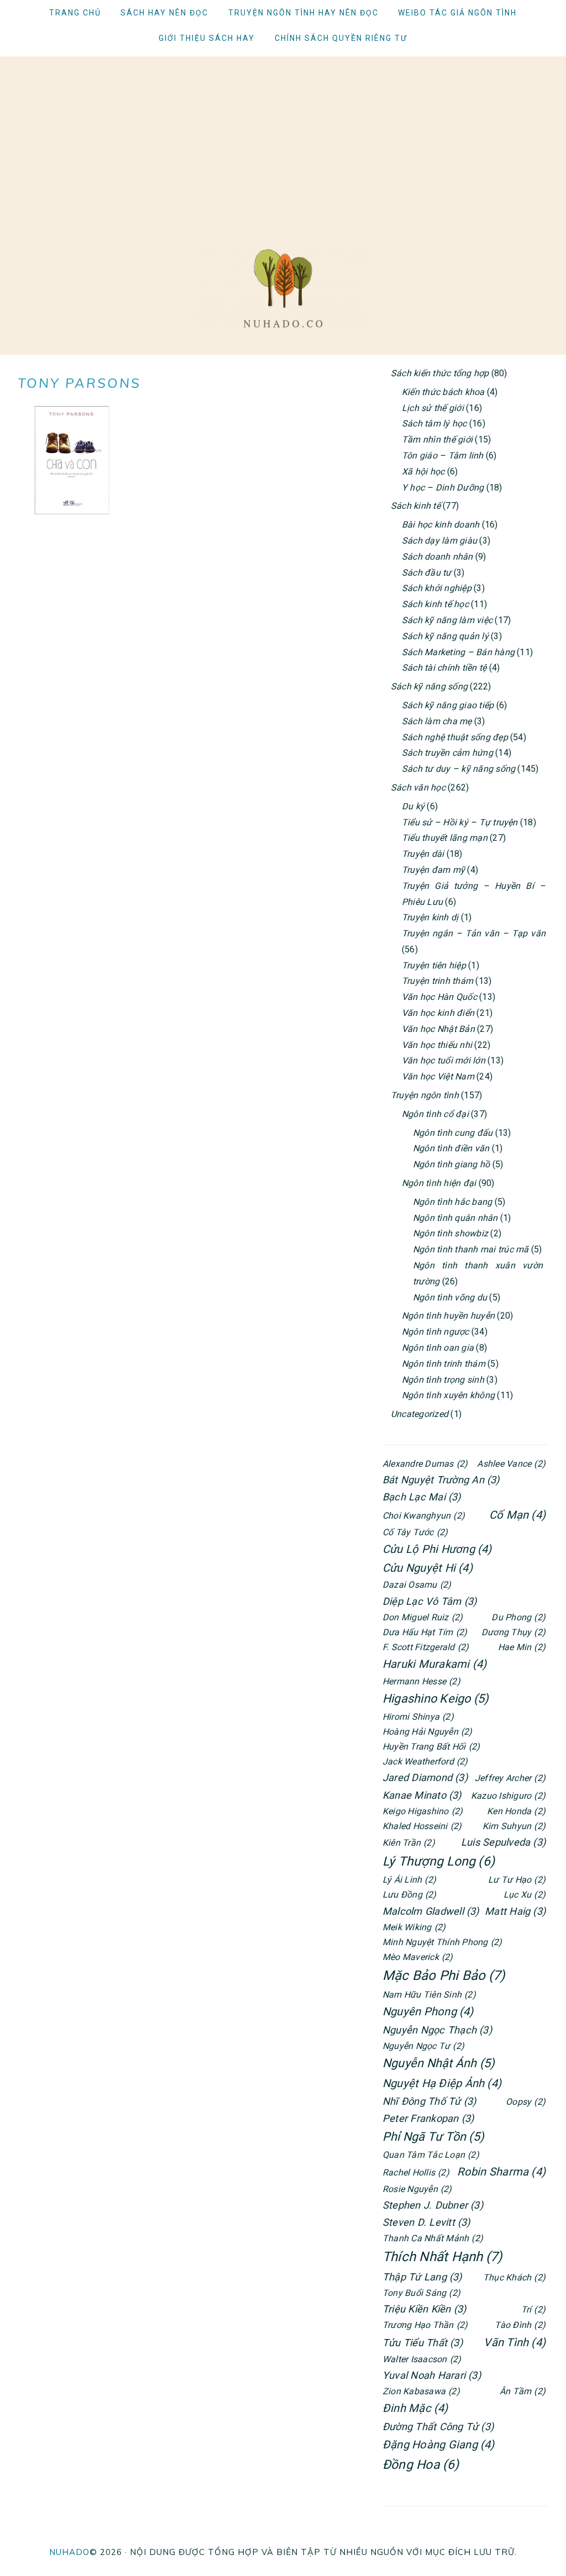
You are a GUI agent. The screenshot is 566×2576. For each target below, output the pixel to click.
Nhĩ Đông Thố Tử (429, 2101)
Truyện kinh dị (430, 917)
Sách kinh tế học (435, 604)
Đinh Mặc (415, 2408)
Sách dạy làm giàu (439, 541)
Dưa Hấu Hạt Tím (425, 1632)
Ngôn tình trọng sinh (443, 1380)
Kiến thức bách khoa (443, 392)
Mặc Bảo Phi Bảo (444, 1976)
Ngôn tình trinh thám (444, 1364)
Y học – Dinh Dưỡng (443, 488)
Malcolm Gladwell (431, 1911)
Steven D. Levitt (426, 2222)
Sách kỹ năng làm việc (447, 620)
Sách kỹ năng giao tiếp (448, 705)
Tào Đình (520, 2325)
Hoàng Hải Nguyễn (428, 1732)
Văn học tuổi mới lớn (444, 1060)
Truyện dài (423, 854)
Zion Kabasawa (421, 2391)
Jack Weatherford (425, 1761)
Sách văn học (418, 787)
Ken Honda (516, 1811)
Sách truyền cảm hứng (447, 753)
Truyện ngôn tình (425, 1095)
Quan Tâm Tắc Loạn (431, 2155)
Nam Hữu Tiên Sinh (429, 1995)
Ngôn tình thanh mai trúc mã (471, 1249)
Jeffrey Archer (510, 1778)
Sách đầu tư (427, 573)
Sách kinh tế (416, 506)
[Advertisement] (283, 134)
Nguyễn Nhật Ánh (439, 2063)
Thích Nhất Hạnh (442, 2257)
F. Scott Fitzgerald (426, 1647)
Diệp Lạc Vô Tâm (429, 1601)
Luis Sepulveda (503, 1842)
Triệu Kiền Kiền (424, 2309)
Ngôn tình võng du (450, 1297)
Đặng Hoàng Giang (439, 2445)
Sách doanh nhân (437, 557)
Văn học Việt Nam (438, 1076)
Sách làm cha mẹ (437, 721)
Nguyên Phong (428, 2011)
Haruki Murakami (434, 1664)
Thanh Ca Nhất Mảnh (433, 2238)
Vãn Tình (515, 2342)
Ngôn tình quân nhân (455, 1218)
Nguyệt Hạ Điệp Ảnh (442, 2083)
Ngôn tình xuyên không (448, 1395)
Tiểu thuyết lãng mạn (445, 838)
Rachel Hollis (416, 2172)
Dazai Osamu (417, 1585)
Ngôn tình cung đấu (453, 1133)
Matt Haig (515, 1911)
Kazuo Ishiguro (508, 1796)
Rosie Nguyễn (417, 2189)
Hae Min (522, 1647)
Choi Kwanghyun (424, 1516)
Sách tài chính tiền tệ (444, 668)
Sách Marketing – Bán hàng (458, 652)
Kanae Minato (422, 1795)
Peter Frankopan (428, 2118)
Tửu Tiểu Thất (423, 2343)
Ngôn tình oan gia (438, 1348)
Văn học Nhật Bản (438, 1029)
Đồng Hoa (421, 2465)
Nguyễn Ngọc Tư (423, 2046)
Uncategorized (420, 1414)
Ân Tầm (523, 2391)
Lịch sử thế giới (433, 408)
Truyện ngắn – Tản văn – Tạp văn (474, 933)
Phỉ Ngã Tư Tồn (433, 2137)
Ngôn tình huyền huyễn (448, 1316)
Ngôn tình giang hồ (451, 1164)
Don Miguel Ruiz (423, 1617)
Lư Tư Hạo (517, 1880)
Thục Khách (514, 2277)
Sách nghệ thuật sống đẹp (455, 737)
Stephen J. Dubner (433, 2205)
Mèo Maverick (418, 1957)
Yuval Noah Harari (432, 2375)
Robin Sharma (501, 2172)
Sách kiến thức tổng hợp (440, 373)
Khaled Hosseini (422, 1826)
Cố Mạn (517, 1515)
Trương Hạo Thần (425, 2325)
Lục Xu (525, 1895)
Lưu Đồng (410, 1895)
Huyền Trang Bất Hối (431, 1747)
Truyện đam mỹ (433, 870)
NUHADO (69, 2552)
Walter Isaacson (422, 2359)
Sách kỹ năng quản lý (445, 636)
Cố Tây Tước (415, 1532)
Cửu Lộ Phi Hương (437, 1549)
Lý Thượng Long (439, 1861)
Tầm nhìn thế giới (437, 439)
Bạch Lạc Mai (422, 1497)
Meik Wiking (414, 1927)
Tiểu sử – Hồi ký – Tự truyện (460, 822)
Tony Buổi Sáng (421, 2293)
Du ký (413, 806)
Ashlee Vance (511, 1464)
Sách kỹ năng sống (429, 686)
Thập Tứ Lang (422, 2277)
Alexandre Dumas (425, 1464)
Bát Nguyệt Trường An (441, 1480)
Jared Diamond (425, 1777)
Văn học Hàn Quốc (439, 997)
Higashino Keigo (436, 1698)
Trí (533, 2309)
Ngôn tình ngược (436, 1332)
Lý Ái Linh (409, 1880)
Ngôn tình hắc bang (452, 1202)
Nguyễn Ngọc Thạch (437, 2030)
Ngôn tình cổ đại (435, 1114)
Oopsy (526, 2102)
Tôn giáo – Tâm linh (443, 455)
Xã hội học (423, 472)
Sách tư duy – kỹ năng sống (458, 769)
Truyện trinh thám (437, 981)
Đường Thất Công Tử (438, 2427)
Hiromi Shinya (418, 1717)
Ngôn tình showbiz (450, 1233)
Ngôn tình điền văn (451, 1148)
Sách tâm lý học (434, 423)
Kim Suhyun (514, 1826)
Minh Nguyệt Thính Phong (442, 1942)
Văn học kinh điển (438, 1013)
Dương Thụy (513, 1632)
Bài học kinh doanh (441, 525)
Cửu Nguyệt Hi (428, 1568)
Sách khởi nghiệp (437, 588)
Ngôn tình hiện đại (439, 1183)
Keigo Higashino (423, 1811)
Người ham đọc (283, 288)
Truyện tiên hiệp (434, 965)
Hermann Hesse (421, 1681)
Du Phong (518, 1617)
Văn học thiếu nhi (437, 1045)
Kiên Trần (409, 1843)
